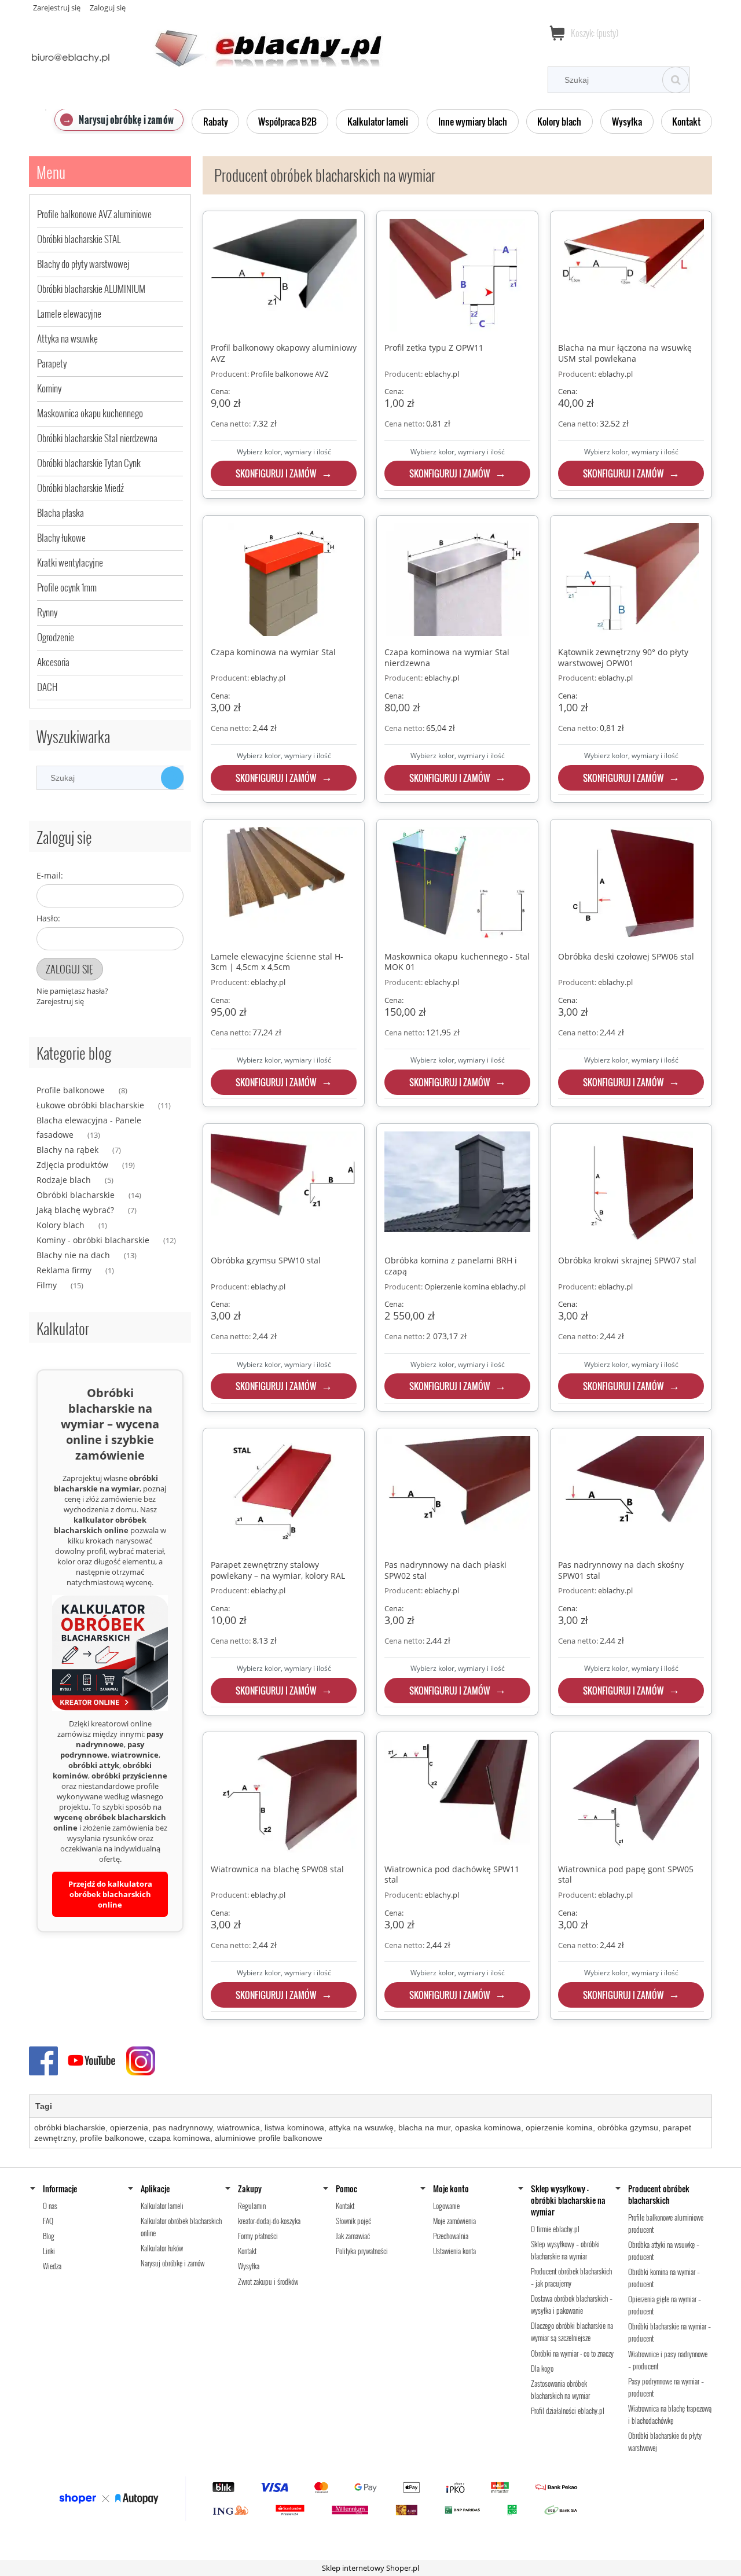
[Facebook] (46, 2060)
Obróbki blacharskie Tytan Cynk (89, 463)
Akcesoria (53, 662)
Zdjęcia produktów (72, 1165)
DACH (47, 687)
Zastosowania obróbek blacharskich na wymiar (560, 2389)
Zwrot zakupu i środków (268, 2281)
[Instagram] (141, 2060)
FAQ (48, 2221)
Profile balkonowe (71, 1090)
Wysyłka (249, 2266)
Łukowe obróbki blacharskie (90, 1105)
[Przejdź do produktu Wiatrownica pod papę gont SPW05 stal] (631, 1798)
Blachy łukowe (61, 537)
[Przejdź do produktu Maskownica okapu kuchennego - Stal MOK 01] (457, 885)
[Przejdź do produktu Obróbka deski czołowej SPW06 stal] (631, 885)
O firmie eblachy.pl (555, 2229)
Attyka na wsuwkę (67, 338)
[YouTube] (93, 2060)
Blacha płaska (60, 512)
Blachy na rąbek (67, 1150)
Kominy (49, 388)
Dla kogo (542, 2368)
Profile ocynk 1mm (67, 587)
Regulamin (252, 2206)
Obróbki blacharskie (76, 1195)
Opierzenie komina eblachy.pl (475, 1287)
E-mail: (50, 875)
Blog (49, 2236)
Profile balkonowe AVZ (289, 374)
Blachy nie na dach (73, 1255)
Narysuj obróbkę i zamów (173, 2263)
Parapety (52, 363)
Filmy (47, 1285)
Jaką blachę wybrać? (75, 1210)
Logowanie (446, 2206)
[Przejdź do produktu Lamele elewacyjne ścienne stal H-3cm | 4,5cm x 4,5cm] (284, 885)
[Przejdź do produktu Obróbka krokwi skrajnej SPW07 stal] (631, 1189)
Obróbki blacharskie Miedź (80, 488)
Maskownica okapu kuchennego (90, 413)
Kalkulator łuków (162, 2248)
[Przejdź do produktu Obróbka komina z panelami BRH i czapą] (457, 1189)
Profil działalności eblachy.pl (568, 2410)
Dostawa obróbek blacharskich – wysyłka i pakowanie (572, 2304)
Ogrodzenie (56, 637)
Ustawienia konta (454, 2251)
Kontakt (247, 2251)
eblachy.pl (442, 374)
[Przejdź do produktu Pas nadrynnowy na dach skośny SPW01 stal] (631, 1494)
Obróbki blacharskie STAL (79, 239)
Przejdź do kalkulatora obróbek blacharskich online (110, 1894)
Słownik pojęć (353, 2221)
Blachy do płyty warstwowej (83, 264)
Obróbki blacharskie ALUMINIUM (91, 289)
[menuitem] (119, 120)
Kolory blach (60, 1225)
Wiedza (52, 2266)
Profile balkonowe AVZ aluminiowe (94, 214)
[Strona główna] (206, 42)
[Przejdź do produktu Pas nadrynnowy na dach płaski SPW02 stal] (457, 1494)
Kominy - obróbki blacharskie (93, 1240)
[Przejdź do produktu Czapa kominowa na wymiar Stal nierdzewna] (457, 581)
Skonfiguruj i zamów (276, 473)
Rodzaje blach (64, 1180)
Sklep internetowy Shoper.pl (370, 2568)
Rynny (47, 612)
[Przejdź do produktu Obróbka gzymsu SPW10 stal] (284, 1189)
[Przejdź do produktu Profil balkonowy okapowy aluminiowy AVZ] (284, 277)
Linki (49, 2251)
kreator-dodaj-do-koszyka (269, 2221)
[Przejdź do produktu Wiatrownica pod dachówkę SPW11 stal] (457, 1798)
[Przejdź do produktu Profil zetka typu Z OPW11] (457, 277)
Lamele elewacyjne (69, 313)
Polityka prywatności (362, 2251)
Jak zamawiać (353, 2236)
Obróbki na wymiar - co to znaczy (572, 2353)
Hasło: (48, 918)
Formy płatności (258, 2236)
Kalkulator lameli (162, 2206)
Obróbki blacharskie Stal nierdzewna (97, 438)
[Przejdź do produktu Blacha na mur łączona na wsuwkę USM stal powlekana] (631, 277)
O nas (50, 2206)
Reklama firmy (64, 1270)
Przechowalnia (451, 2236)
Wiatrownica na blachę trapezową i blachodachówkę (670, 2414)
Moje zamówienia (454, 2221)
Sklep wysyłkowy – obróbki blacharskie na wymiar (565, 2250)
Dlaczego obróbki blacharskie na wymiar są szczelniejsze (572, 2331)
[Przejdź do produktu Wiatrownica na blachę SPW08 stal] (284, 1798)
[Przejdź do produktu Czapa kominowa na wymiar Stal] (284, 581)
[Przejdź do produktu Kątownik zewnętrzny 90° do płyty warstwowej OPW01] (631, 581)
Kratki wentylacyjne (70, 562)
